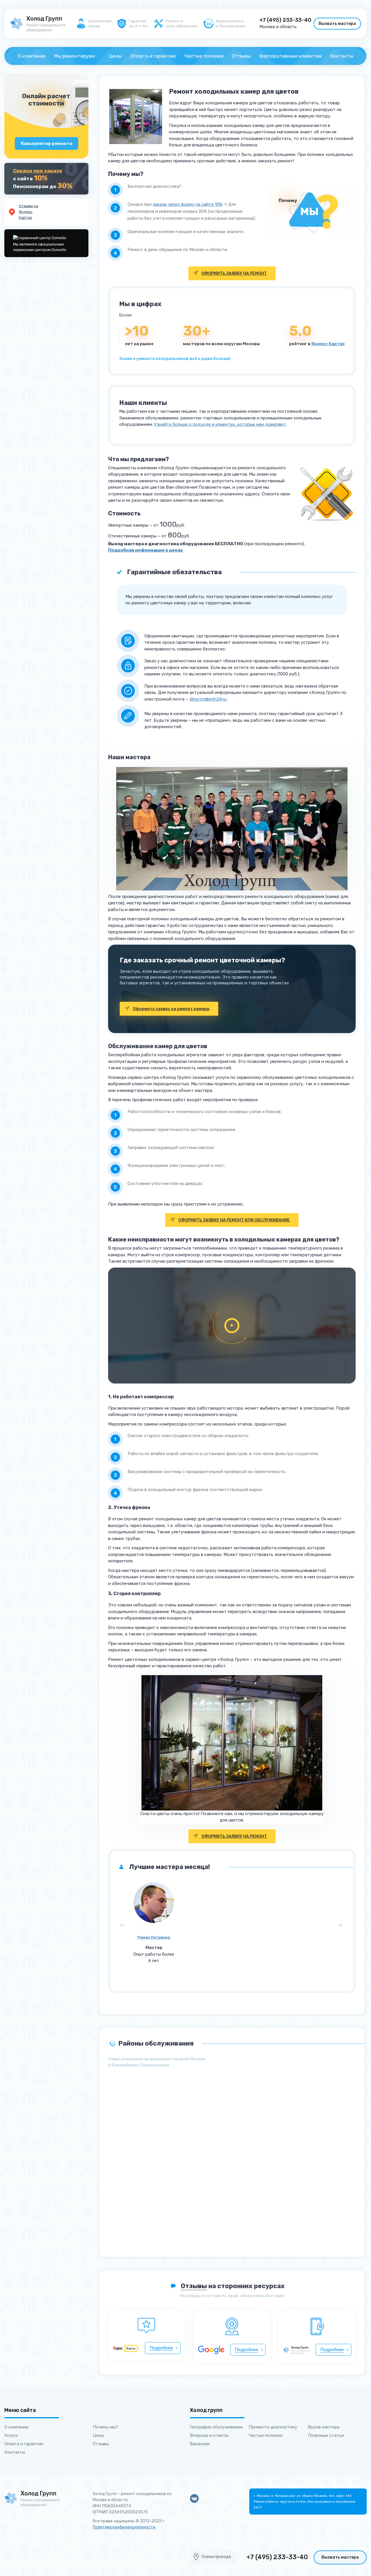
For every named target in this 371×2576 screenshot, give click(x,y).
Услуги (11, 2435)
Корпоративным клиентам (290, 56)
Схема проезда (216, 2557)
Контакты (342, 56)
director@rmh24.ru (208, 699)
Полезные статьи (326, 2435)
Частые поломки (204, 56)
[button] (121, 1928)
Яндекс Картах (328, 344)
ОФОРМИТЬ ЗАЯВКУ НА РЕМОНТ (234, 273)
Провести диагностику (273, 2427)
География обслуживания (216, 2427)
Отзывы (241, 56)
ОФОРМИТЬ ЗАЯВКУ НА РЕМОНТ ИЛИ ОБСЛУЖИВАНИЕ (234, 1220)
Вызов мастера (324, 2427)
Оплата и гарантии (153, 56)
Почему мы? (105, 2427)
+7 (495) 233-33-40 (285, 20)
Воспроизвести (232, 1326)
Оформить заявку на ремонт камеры (171, 1009)
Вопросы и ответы (209, 2435)
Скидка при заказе (38, 171)
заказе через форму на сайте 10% (188, 204)
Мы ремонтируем (74, 56)
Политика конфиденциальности (124, 2527)
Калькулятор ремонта (47, 143)
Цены (115, 56)
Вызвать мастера (337, 24)
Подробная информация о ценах (146, 550)
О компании (32, 56)
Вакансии (200, 2444)
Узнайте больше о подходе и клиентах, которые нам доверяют (220, 424)
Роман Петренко (154, 1937)
